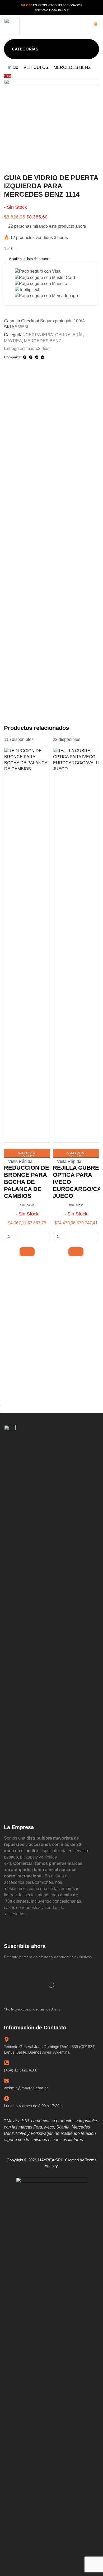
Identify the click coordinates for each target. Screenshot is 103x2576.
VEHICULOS (36, 67)
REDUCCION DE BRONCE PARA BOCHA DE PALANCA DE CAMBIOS (27, 1182)
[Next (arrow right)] (3, 1412)
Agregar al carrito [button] (27, 1154)
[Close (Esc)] (1, 1406)
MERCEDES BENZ (72, 67)
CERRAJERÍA (39, 335)
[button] (54, 26)
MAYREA (13, 341)
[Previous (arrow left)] (1, 1412)
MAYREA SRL (50, 2160)
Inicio (13, 67)
